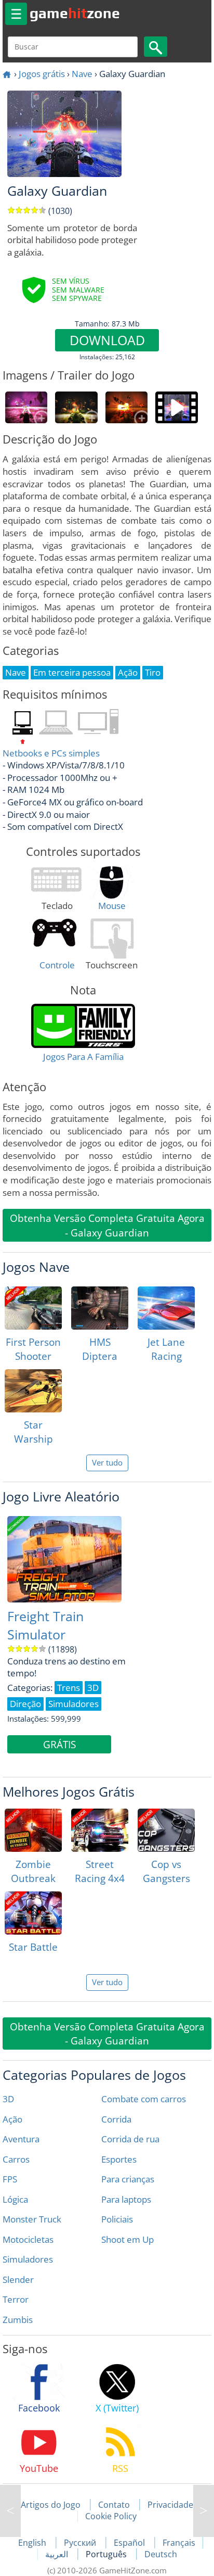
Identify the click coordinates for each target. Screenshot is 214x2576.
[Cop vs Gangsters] (166, 1830)
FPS (10, 2179)
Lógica (15, 2199)
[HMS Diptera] (100, 1308)
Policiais (117, 2219)
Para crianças (128, 2179)
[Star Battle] (33, 1913)
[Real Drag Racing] (204, 2511)
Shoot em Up (128, 2239)
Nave (82, 74)
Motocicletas (28, 2239)
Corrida (116, 2119)
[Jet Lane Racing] (166, 1308)
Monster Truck (32, 2219)
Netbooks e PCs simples (51, 753)
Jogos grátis (42, 74)
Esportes (119, 2159)
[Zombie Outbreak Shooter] (33, 1830)
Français (179, 2543)
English (33, 2543)
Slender (18, 2280)
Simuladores (28, 2259)
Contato (114, 2505)
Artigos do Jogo (51, 2505)
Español (130, 2543)
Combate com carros (144, 2099)
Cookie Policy (111, 2516)
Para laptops (126, 2199)
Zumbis (18, 2320)
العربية (58, 2554)
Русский (81, 2543)
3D (8, 2099)
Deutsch (161, 2554)
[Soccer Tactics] (10, 2511)
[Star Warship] (33, 1391)
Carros (16, 2159)
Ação (12, 2119)
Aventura (21, 2139)
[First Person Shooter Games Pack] (33, 1308)
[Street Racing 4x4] (100, 1830)
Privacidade (170, 2505)
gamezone (75, 13)
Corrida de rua (130, 2139)
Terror (16, 2299)
